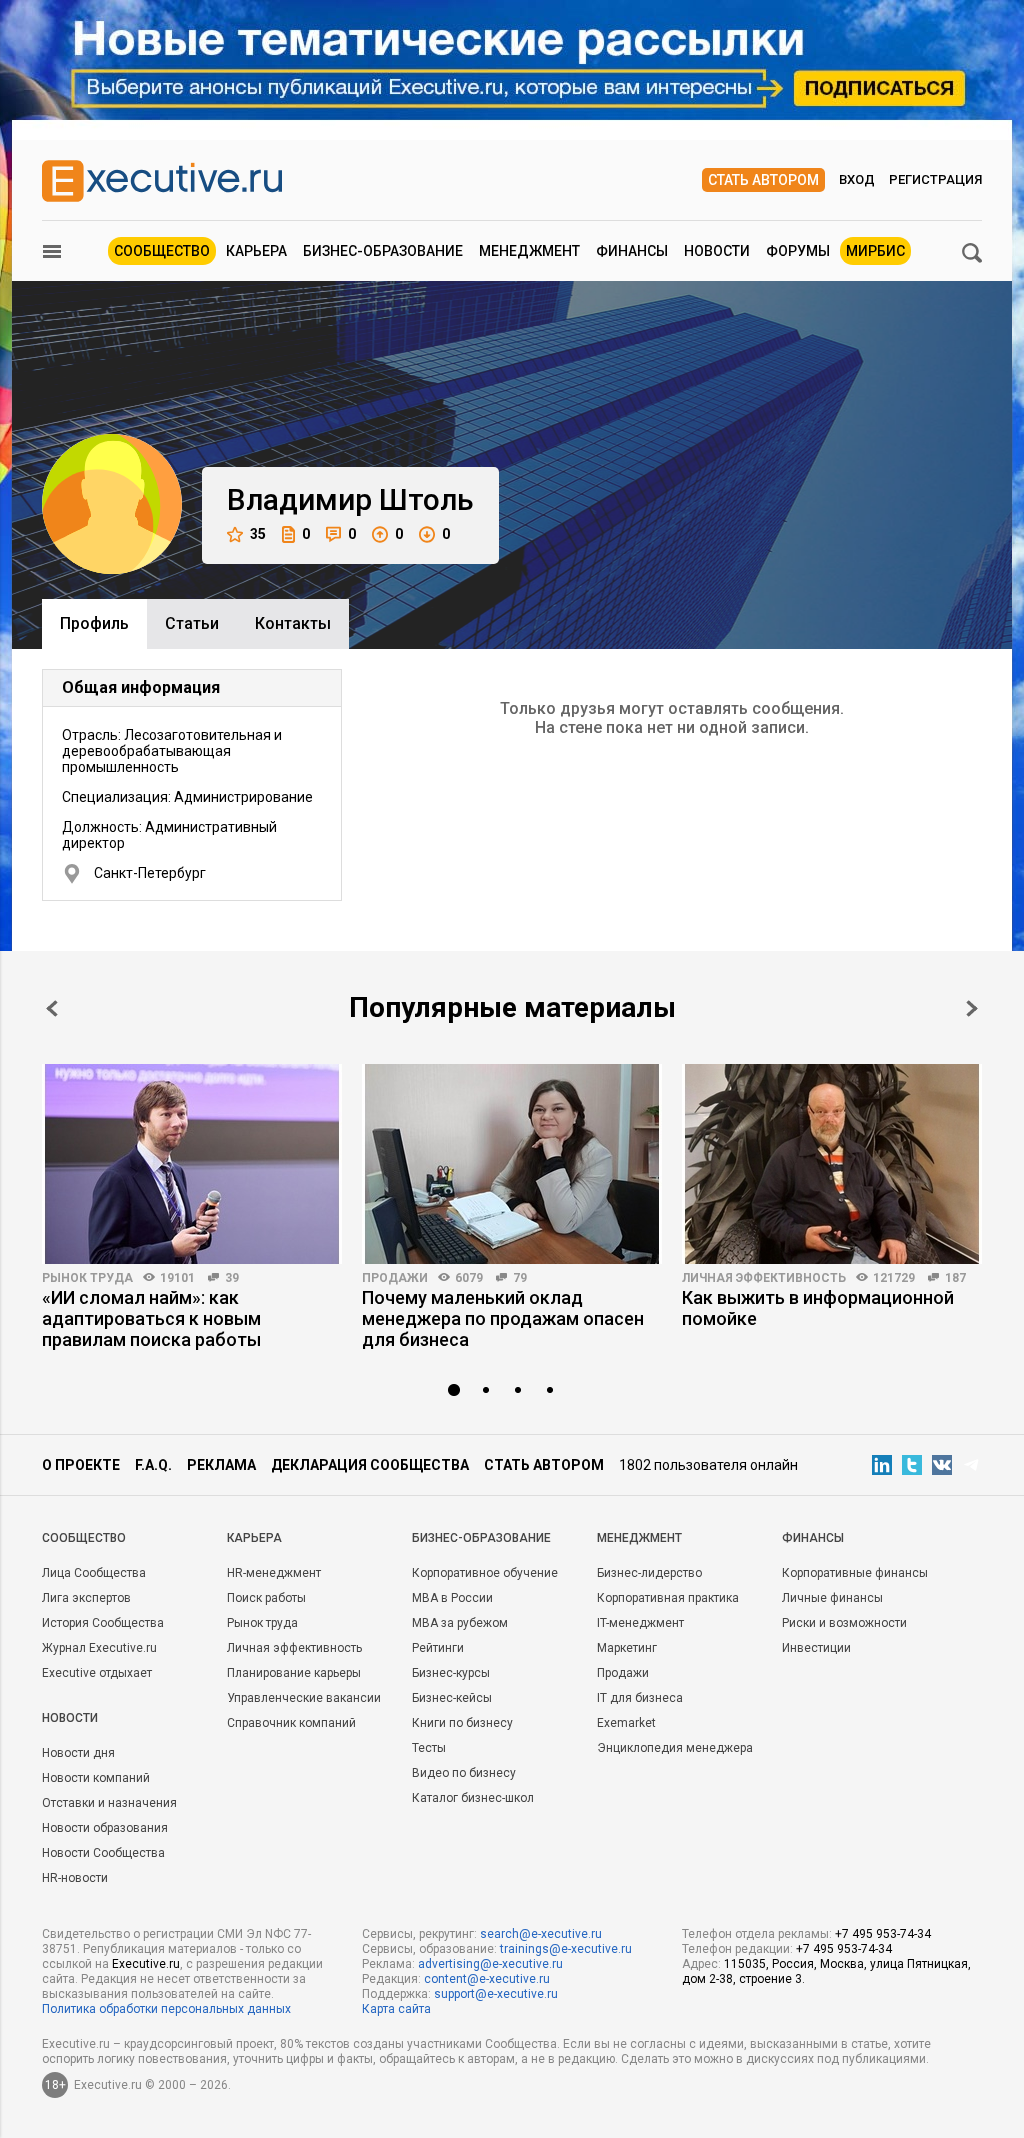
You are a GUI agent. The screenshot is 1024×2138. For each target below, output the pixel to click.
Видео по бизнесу (464, 1773)
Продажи (395, 1278)
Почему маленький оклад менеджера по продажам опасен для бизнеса (503, 1318)
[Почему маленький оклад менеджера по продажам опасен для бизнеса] (512, 1164)
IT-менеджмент (640, 1623)
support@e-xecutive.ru (496, 1994)
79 (520, 1278)
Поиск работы (266, 1598)
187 (955, 1278)
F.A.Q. (153, 1465)
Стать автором (763, 180)
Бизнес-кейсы (452, 1698)
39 (232, 1278)
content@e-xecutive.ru (487, 1979)
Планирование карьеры (294, 1673)
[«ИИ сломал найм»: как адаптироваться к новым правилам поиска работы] (192, 1164)
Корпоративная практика (668, 1598)
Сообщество (162, 251)
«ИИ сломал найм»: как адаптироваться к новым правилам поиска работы (151, 1318)
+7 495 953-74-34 (883, 1934)
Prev (52, 1008)
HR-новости (75, 1878)
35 (258, 534)
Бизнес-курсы (451, 1673)
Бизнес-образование (383, 251)
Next (972, 1008)
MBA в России (452, 1598)
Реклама (221, 1465)
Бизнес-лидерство (649, 1573)
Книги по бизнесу (462, 1723)
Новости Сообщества (103, 1853)
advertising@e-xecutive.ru (490, 1964)
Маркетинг (627, 1648)
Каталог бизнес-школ (473, 1798)
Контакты (293, 623)
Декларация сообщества (370, 1465)
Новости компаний (96, 1778)
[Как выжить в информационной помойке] (832, 1164)
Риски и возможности (844, 1623)
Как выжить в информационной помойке (818, 1308)
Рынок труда (87, 1278)
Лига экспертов (86, 1598)
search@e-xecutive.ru (541, 1934)
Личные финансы (832, 1598)
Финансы (632, 251)
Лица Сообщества (94, 1573)
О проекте (81, 1465)
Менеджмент (529, 251)
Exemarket (626, 1723)
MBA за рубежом (460, 1623)
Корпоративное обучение (485, 1573)
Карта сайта (396, 2009)
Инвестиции (816, 1648)
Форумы (798, 251)
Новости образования (105, 1828)
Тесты (429, 1748)
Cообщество (84, 1538)
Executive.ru (146, 1964)
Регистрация (935, 179)
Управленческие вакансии (304, 1698)
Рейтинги (438, 1648)
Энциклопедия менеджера (675, 1748)
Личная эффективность (764, 1278)
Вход (857, 179)
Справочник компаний (291, 1723)
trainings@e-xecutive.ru (566, 1949)
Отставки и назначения (109, 1803)
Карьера (256, 251)
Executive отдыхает (97, 1673)
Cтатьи (192, 623)
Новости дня (78, 1753)
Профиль (94, 623)
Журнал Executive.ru (99, 1648)
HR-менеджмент (274, 1573)
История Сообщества (103, 1623)
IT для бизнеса (640, 1698)
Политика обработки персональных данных (166, 2009)
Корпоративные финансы (855, 1573)
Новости (717, 251)
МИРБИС (875, 251)
